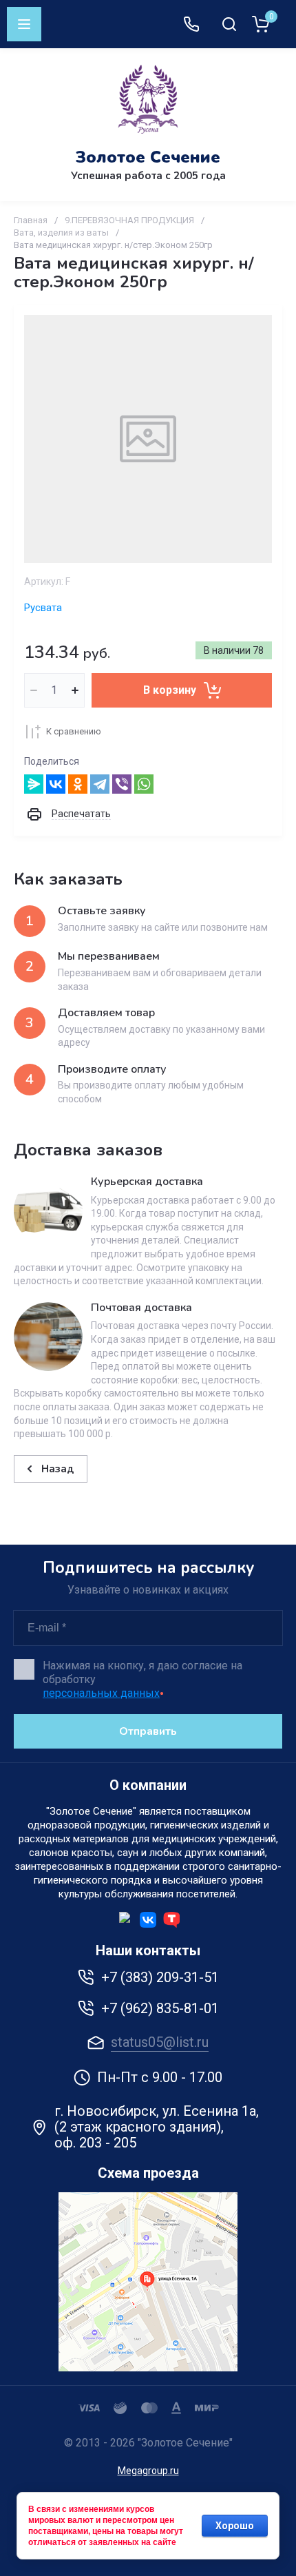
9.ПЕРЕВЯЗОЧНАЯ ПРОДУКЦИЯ (129, 220)
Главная (31, 220)
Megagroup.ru (148, 2471)
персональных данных (101, 1693)
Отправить (148, 1731)
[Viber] (122, 784)
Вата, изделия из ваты (61, 233)
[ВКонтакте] (56, 784)
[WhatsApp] (144, 784)
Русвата (43, 608)
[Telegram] (100, 784)
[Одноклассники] (78, 784)
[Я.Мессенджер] (34, 784)
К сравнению (74, 731)
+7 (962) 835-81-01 (160, 2008)
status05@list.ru (160, 2042)
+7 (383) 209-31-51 (160, 1977)
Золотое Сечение (148, 157)
